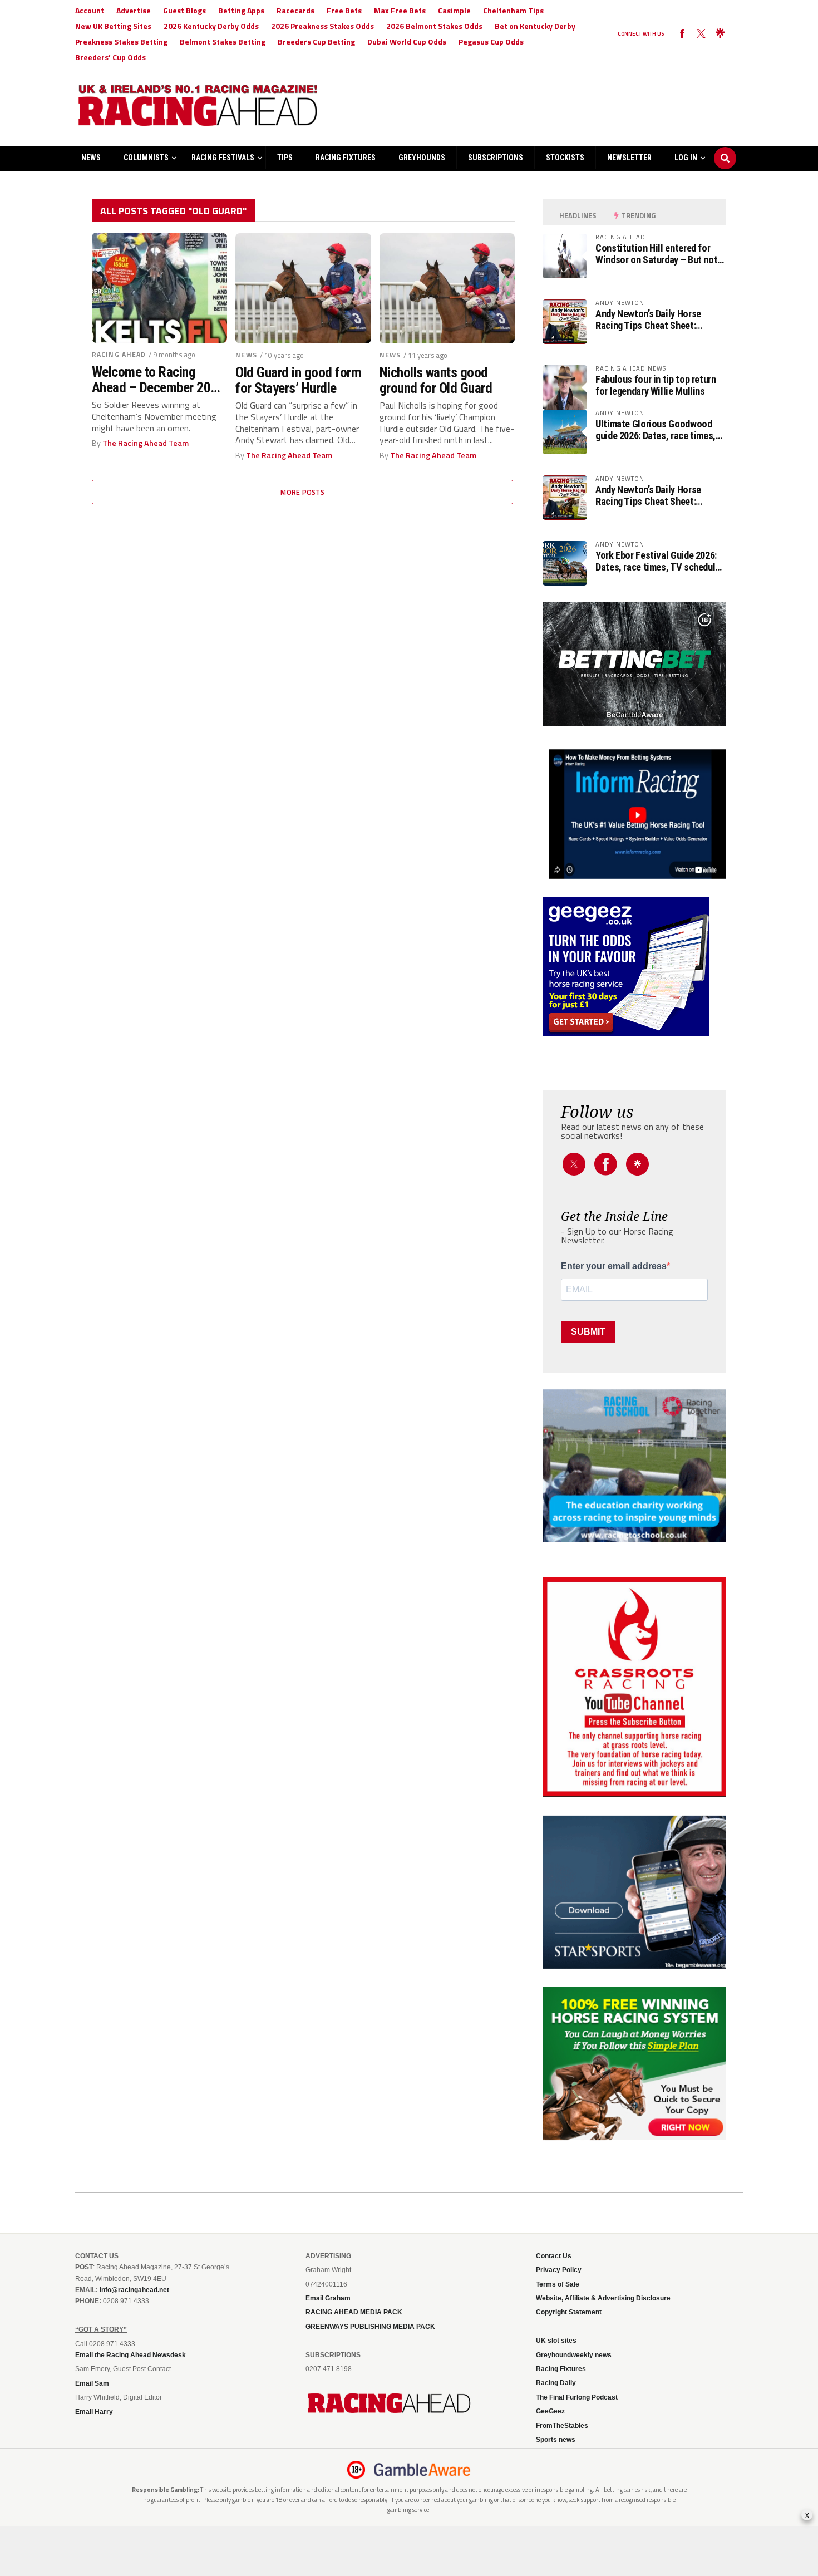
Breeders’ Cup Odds (110, 57)
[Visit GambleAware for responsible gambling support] (422, 2470)
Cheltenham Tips (513, 10)
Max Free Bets (400, 10)
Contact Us (554, 2256)
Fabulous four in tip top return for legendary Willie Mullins (656, 385)
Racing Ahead (119, 354)
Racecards (295, 10)
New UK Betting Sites (113, 26)
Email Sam (92, 2383)
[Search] (725, 148)
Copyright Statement (569, 2312)
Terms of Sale (558, 2284)
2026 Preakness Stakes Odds (322, 26)
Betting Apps (241, 10)
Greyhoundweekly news (574, 2355)
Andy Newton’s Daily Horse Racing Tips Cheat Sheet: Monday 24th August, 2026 (649, 319)
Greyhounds (422, 158)
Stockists (565, 158)
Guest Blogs (184, 10)
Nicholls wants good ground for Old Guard (436, 380)
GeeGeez (550, 2411)
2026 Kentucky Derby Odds (211, 26)
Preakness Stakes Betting (121, 41)
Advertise (134, 10)
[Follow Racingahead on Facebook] (682, 34)
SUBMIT (588, 1332)
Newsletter (629, 158)
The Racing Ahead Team (146, 443)
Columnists (146, 158)
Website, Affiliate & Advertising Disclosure (603, 2298)
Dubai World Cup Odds (407, 41)
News (91, 158)
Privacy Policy (559, 2270)
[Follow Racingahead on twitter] (701, 34)
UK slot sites (556, 2341)
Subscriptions (496, 158)
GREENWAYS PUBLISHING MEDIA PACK (370, 2327)
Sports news (556, 2440)
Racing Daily (556, 2383)
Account (90, 10)
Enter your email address (614, 1266)
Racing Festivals (223, 158)
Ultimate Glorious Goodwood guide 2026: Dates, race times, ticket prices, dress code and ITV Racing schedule (656, 430)
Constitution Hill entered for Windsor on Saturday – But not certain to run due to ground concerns (656, 254)
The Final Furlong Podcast (577, 2397)
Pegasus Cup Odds (491, 41)
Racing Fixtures (346, 158)
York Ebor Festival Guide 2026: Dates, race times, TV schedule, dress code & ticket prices (659, 561)
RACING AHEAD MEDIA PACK (354, 2312)
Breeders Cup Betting (316, 41)
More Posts (302, 492)
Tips (285, 158)
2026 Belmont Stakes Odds (434, 26)
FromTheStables (562, 2426)
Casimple (454, 10)
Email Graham (328, 2298)
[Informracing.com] (634, 876)
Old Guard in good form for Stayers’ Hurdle (298, 380)
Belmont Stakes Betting (223, 41)
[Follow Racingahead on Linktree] (720, 34)
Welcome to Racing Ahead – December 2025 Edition (158, 380)
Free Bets (344, 10)
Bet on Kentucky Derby (535, 26)
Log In (686, 158)
